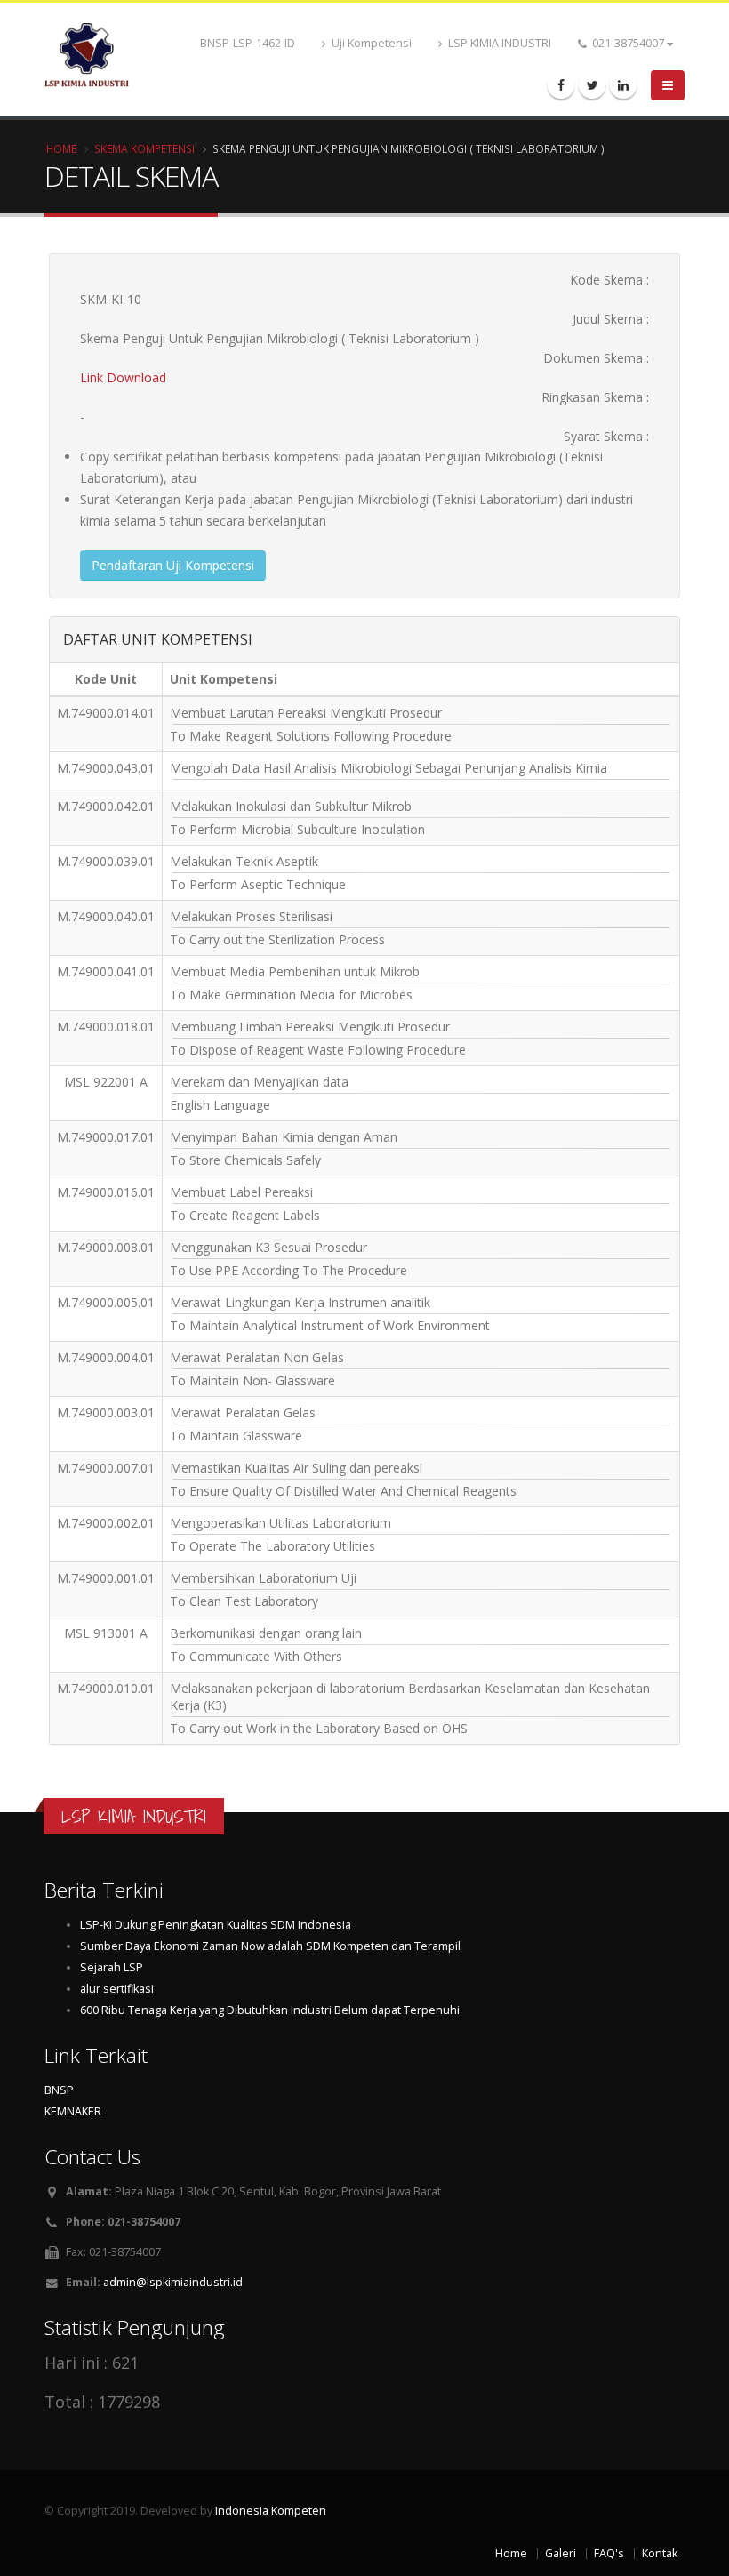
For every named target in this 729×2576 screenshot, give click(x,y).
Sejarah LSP (112, 1967)
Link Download (123, 377)
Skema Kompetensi (144, 148)
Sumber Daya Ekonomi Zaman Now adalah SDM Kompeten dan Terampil (270, 1946)
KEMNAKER (73, 2111)
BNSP (59, 2090)
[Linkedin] (623, 85)
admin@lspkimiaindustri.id (173, 2282)
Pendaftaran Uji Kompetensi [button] (173, 565)
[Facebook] (561, 85)
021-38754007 (628, 43)
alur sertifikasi (117, 1989)
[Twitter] (592, 85)
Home (61, 148)
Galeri (561, 2553)
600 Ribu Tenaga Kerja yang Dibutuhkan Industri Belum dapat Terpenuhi (270, 2010)
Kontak (660, 2553)
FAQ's (609, 2553)
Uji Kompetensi (370, 43)
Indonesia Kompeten (271, 2511)
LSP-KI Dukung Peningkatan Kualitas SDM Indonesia (216, 1925)
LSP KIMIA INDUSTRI (498, 43)
